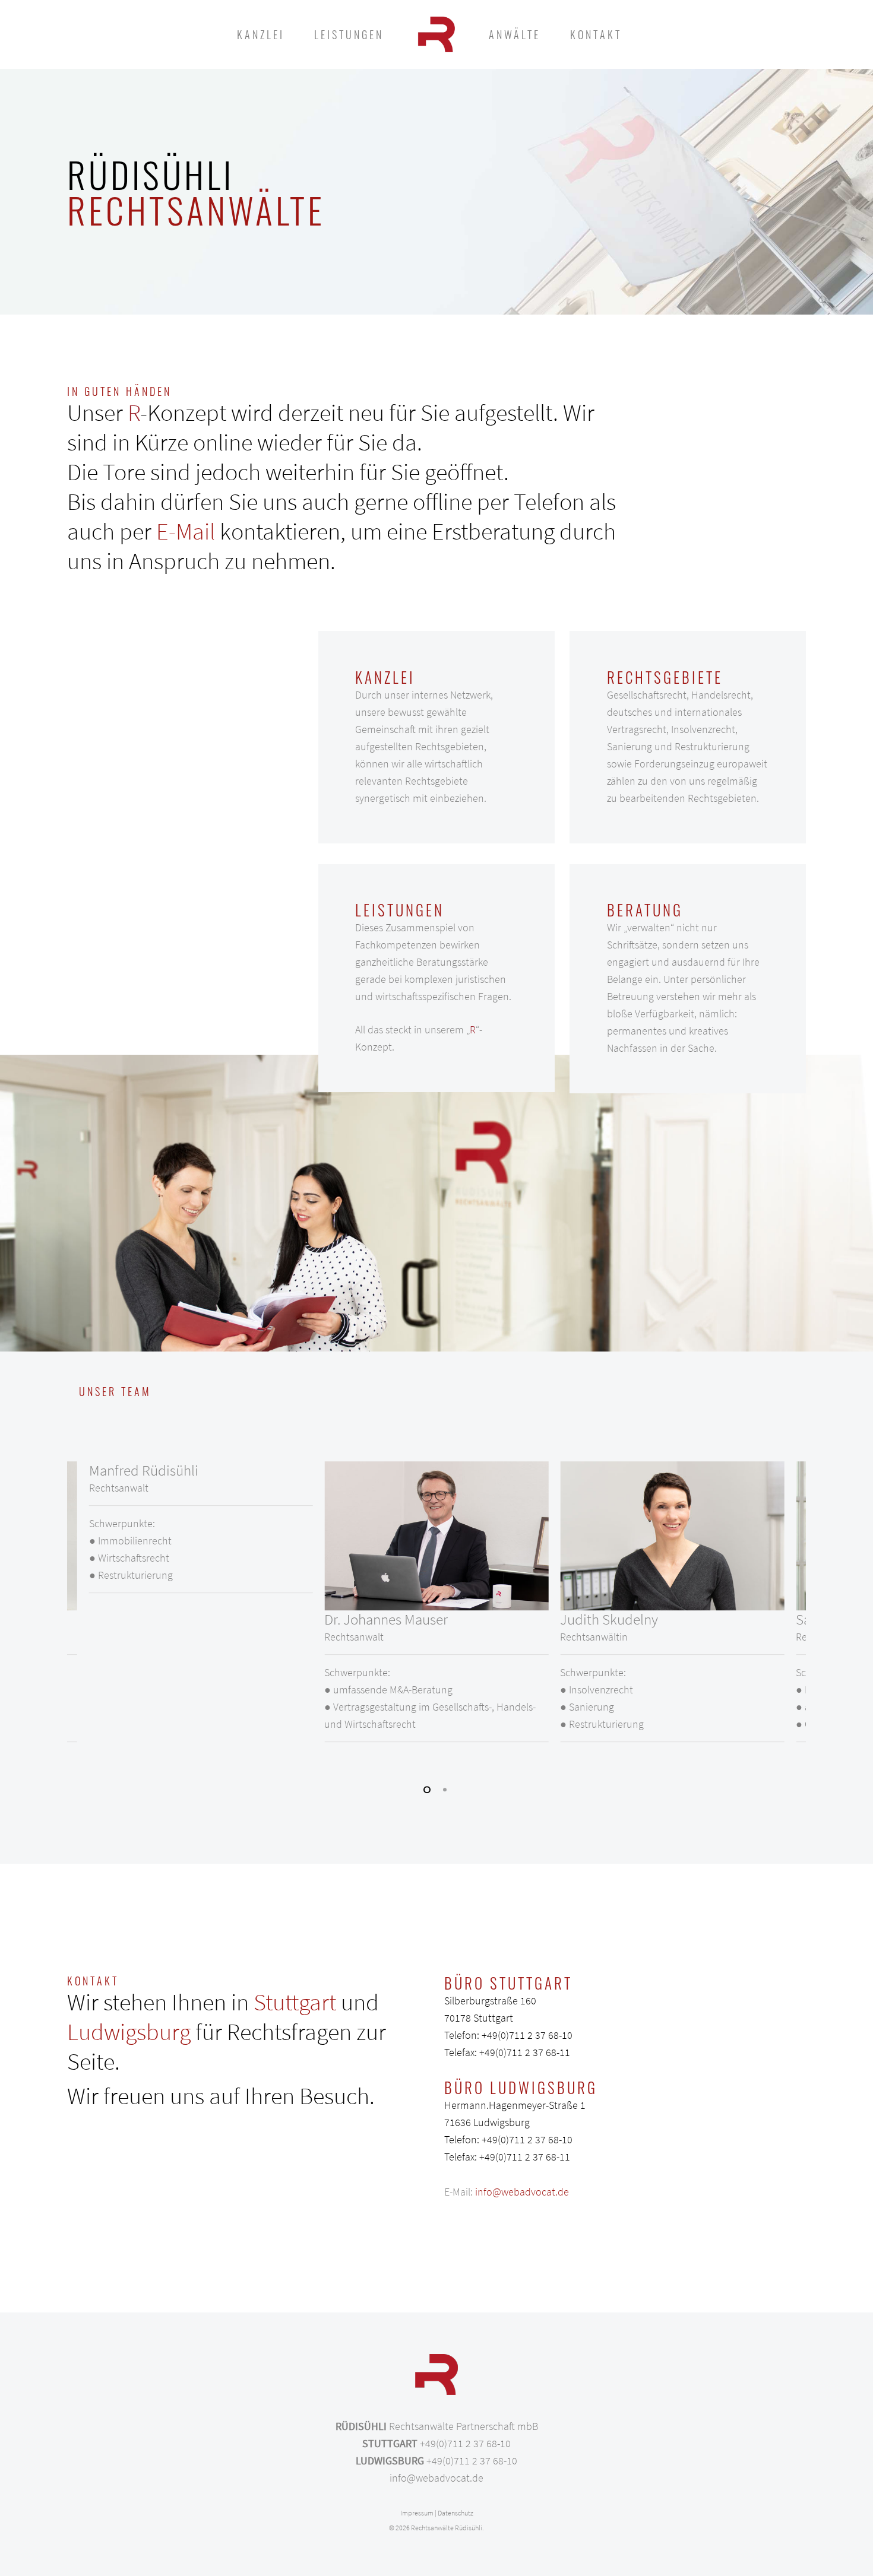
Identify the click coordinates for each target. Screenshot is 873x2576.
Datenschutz (456, 2513)
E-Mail (186, 531)
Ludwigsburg (129, 2032)
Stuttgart (295, 2002)
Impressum (417, 2513)
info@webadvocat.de (522, 2192)
